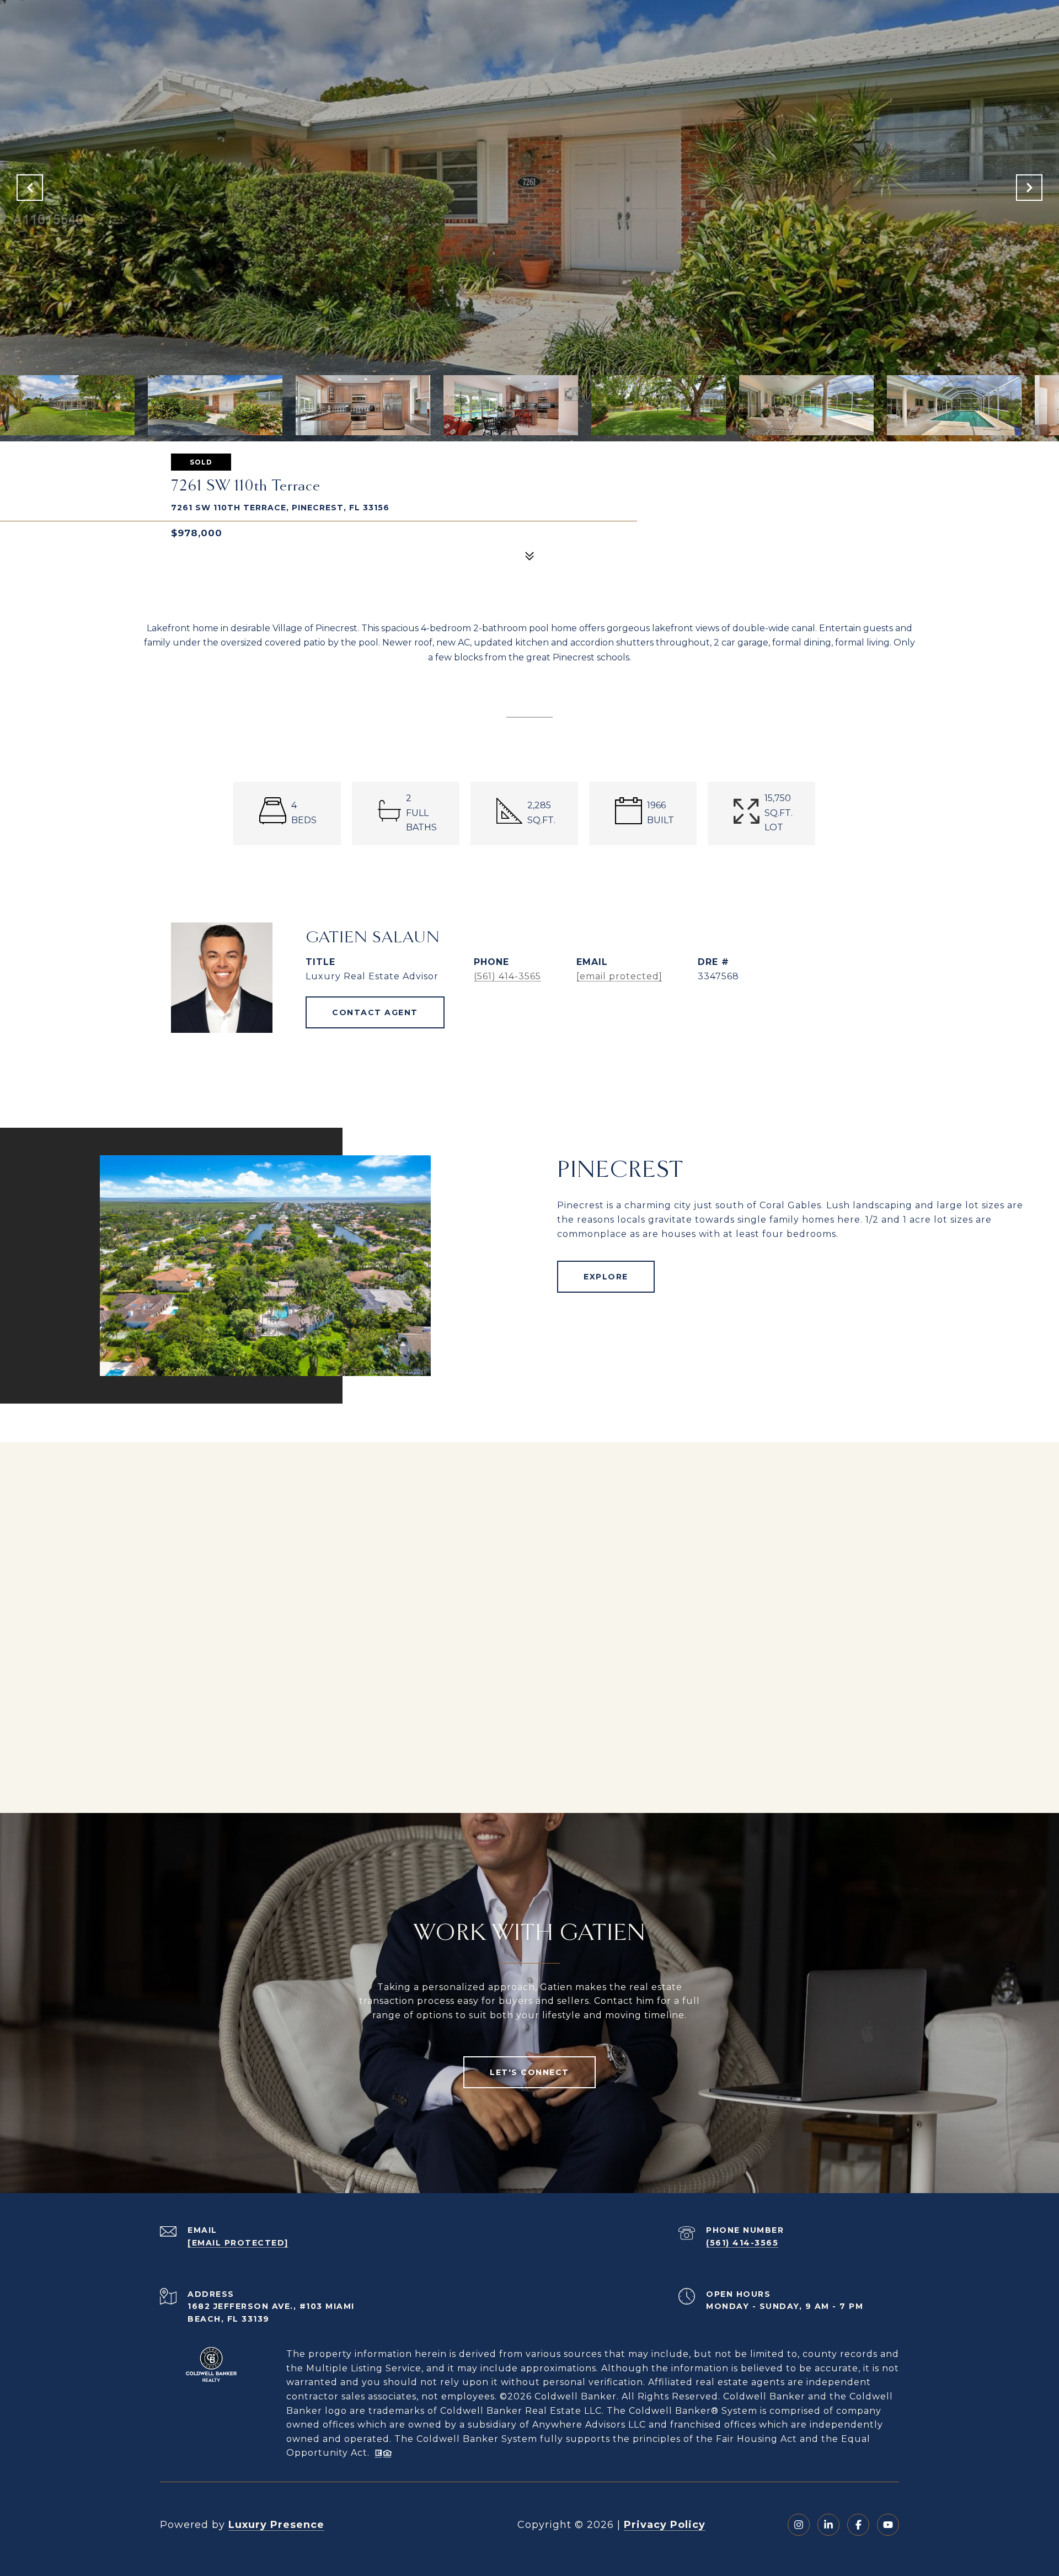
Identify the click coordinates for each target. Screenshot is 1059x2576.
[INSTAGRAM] (799, 2525)
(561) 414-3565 (507, 976)
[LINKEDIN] (828, 2525)
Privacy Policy (665, 2525)
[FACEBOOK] (858, 2525)
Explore (606, 1277)
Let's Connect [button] (529, 2072)
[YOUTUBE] (888, 2525)
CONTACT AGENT (375, 1012)
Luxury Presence (276, 2525)
